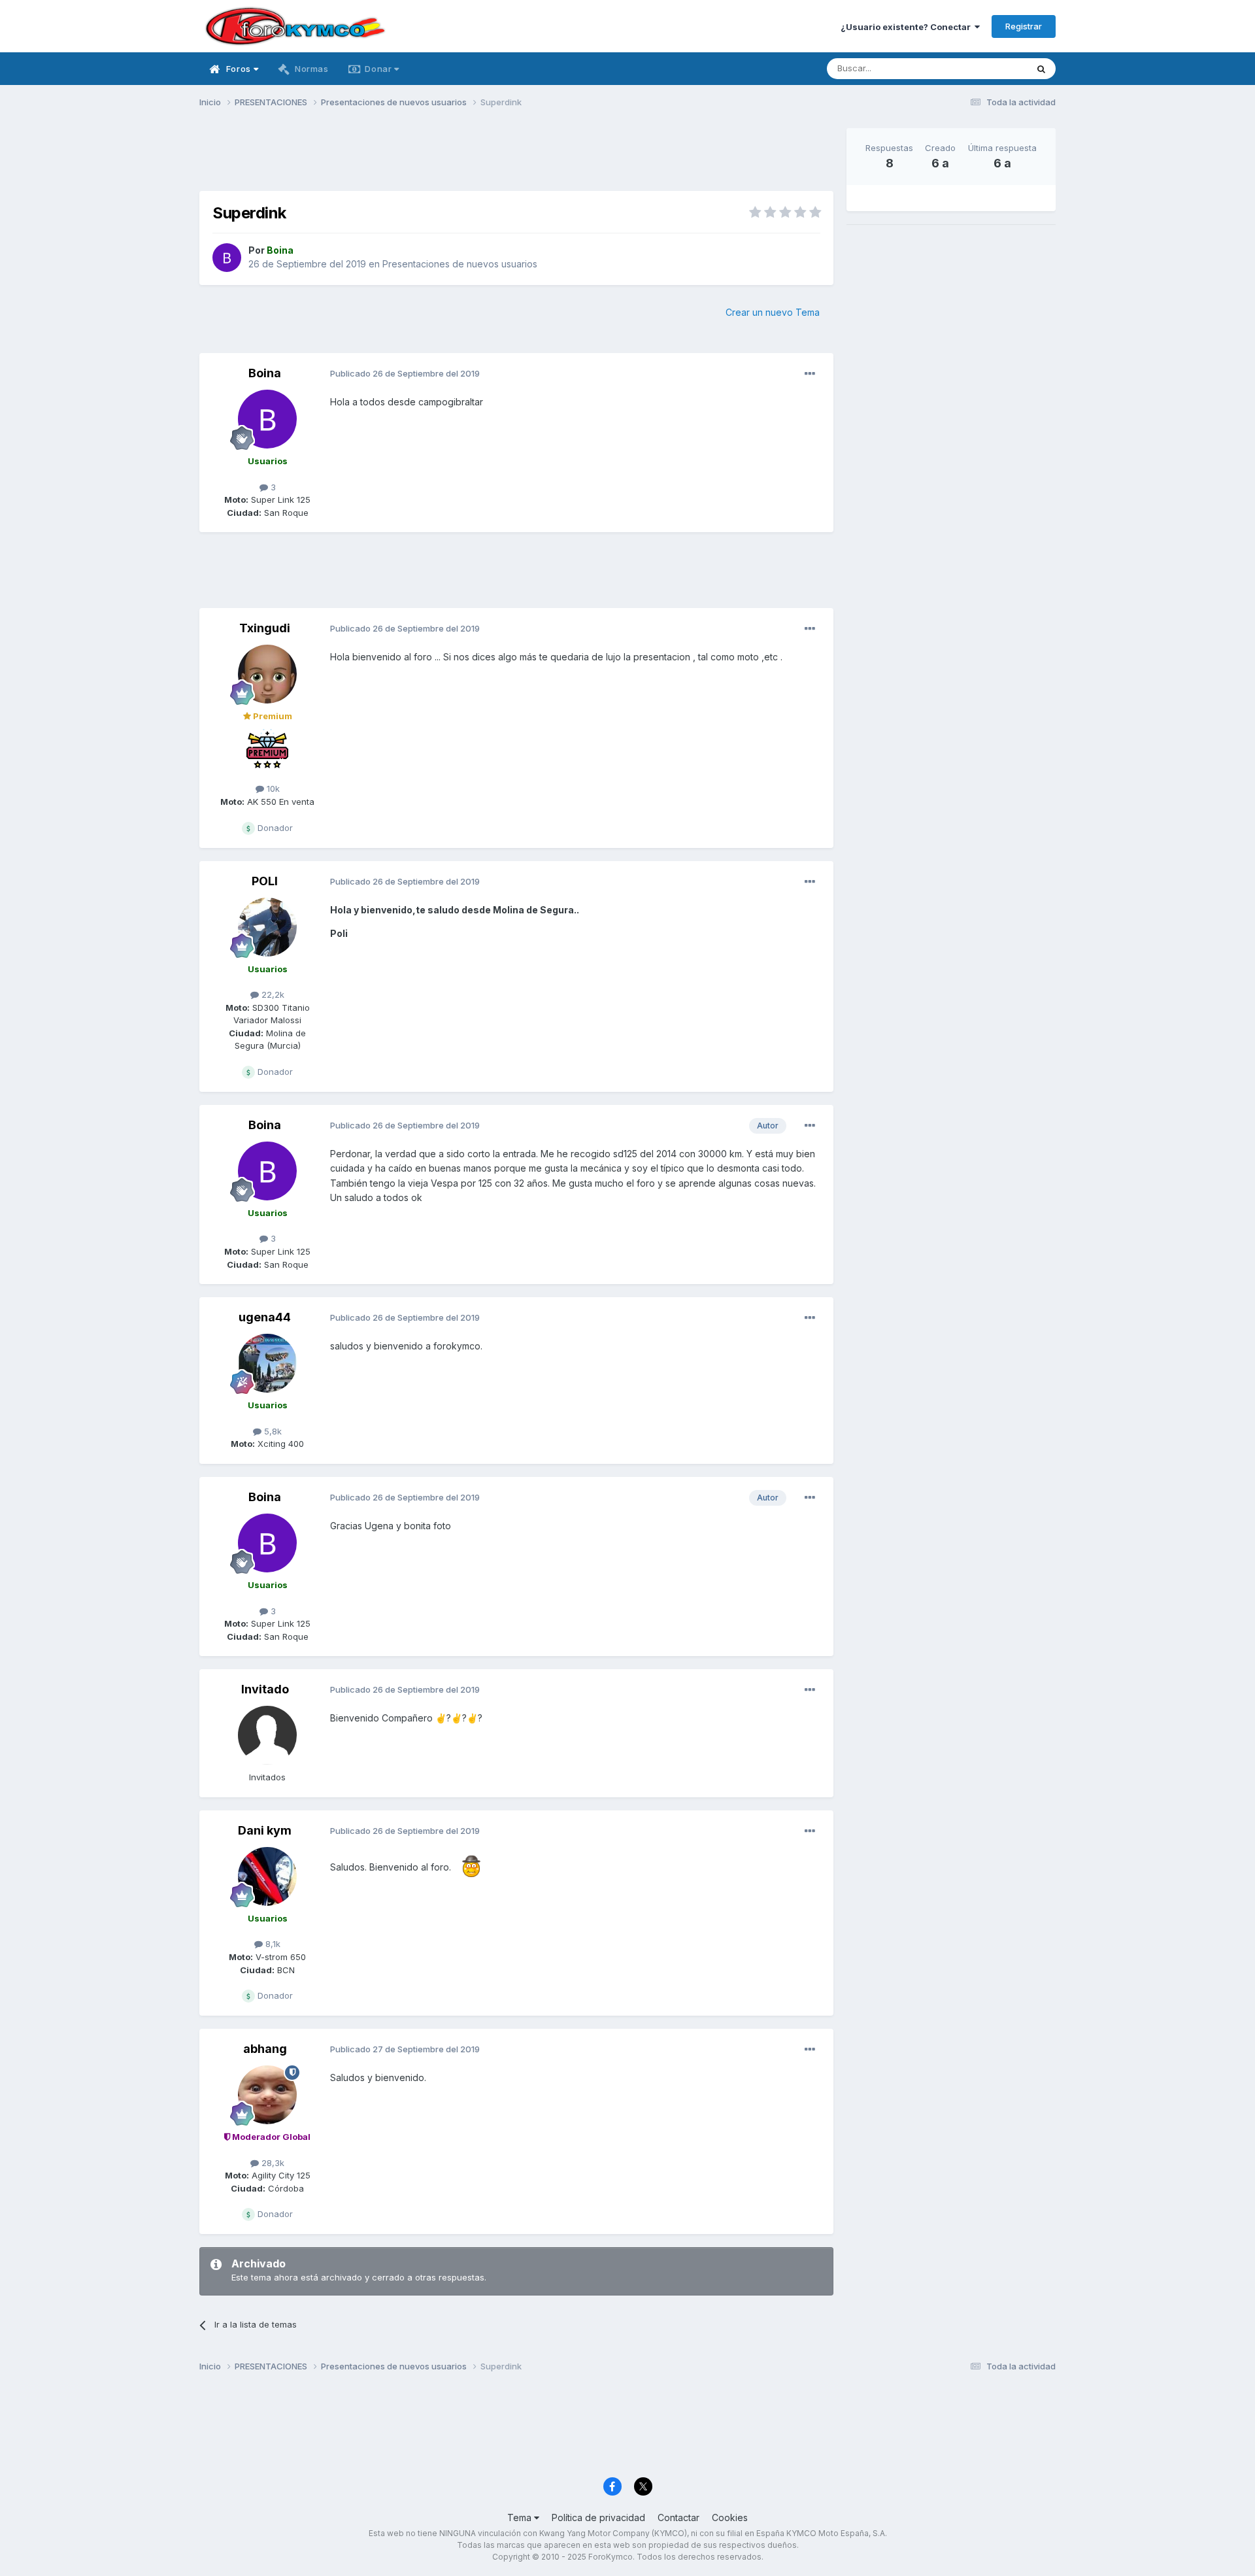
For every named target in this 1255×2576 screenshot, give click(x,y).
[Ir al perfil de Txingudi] (267, 674)
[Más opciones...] (810, 374)
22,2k (272, 994)
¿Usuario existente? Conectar (908, 27)
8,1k (272, 1944)
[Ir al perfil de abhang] (267, 2095)
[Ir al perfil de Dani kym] (267, 1876)
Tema (521, 2517)
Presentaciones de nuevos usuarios (460, 264)
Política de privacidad (598, 2517)
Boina (265, 373)
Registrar (1024, 26)
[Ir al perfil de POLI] (267, 927)
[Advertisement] (516, 158)
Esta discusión (981, 68)
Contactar (678, 2517)
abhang (265, 2049)
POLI (265, 881)
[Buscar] (1041, 69)
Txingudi (265, 628)
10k (272, 788)
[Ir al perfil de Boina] (227, 258)
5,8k (272, 1431)
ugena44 (265, 1317)
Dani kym (265, 1830)
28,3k (272, 2163)
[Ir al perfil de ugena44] (267, 1363)
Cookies (730, 2517)
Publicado (405, 373)
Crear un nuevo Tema (773, 312)
